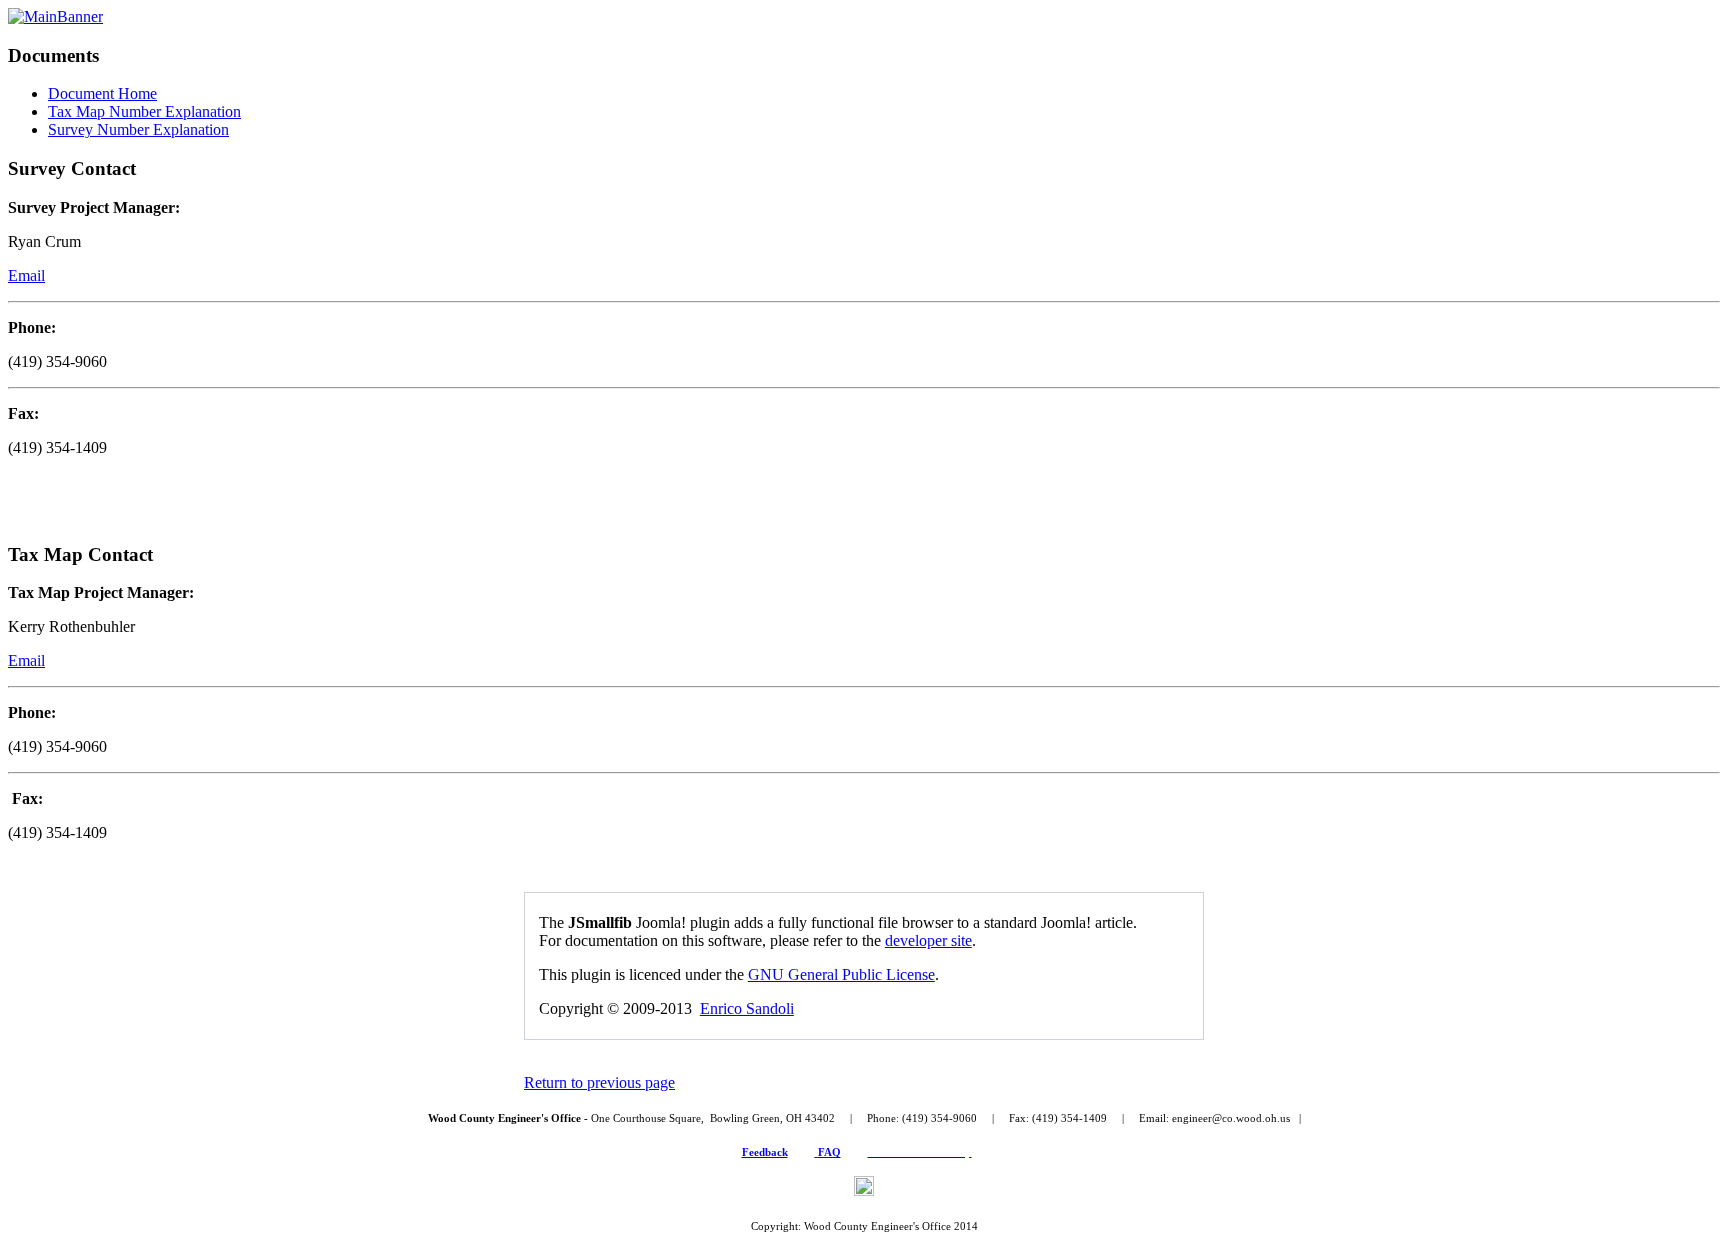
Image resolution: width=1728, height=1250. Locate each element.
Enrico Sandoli (747, 1008)
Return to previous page (599, 1082)
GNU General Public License (841, 974)
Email (26, 275)
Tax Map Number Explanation (144, 111)
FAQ (829, 1152)
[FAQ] (816, 1152)
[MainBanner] (55, 16)
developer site (928, 940)
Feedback (765, 1152)
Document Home (102, 93)
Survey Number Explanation (138, 129)
